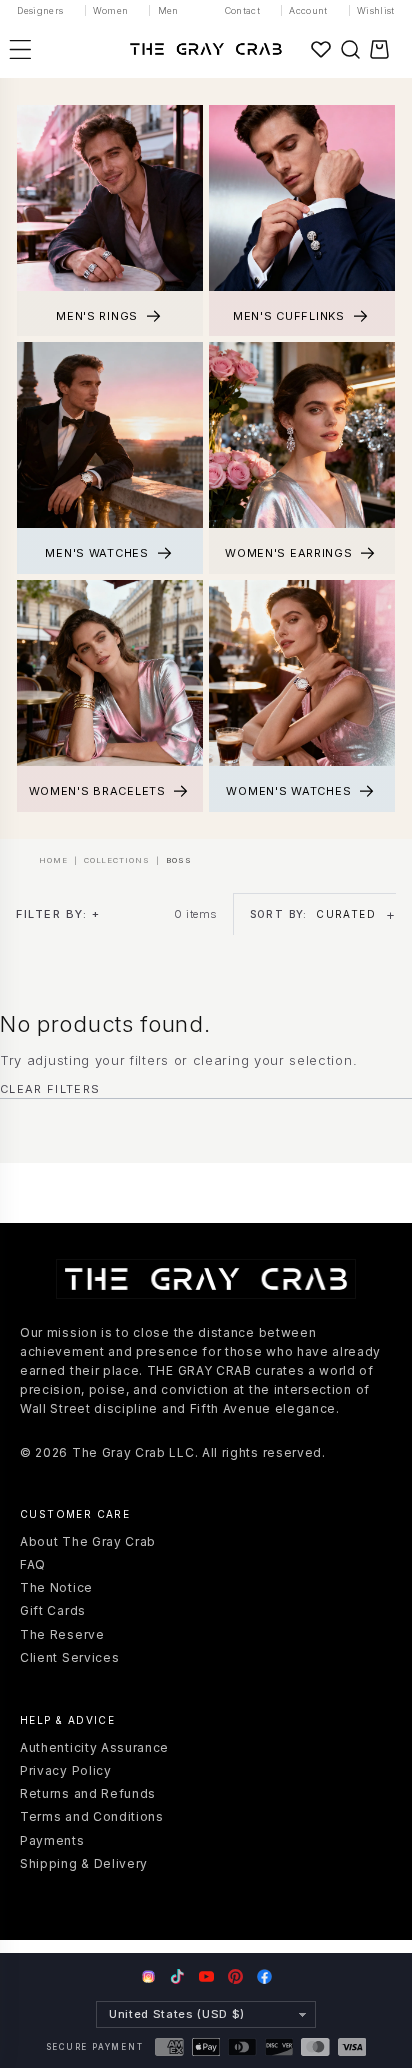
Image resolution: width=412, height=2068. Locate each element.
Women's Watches (288, 791)
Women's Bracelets (97, 791)
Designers (40, 10)
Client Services (69, 1657)
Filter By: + (58, 914)
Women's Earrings (289, 553)
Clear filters (50, 1089)
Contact (243, 10)
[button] (350, 49)
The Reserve (62, 1634)
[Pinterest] (235, 1976)
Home (53, 861)
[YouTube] (206, 1976)
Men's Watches (96, 553)
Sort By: (313, 914)
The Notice (56, 1587)
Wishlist (376, 10)
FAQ (33, 1564)
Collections (117, 861)
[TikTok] (177, 1976)
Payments (52, 1840)
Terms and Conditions (92, 1816)
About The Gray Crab (88, 1541)
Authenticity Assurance (94, 1747)
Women (111, 10)
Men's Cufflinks (289, 316)
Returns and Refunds (88, 1793)
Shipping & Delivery (84, 1863)
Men (168, 10)
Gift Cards (53, 1610)
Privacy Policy (66, 1770)
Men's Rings (97, 316)
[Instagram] (148, 1978)
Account (308, 10)
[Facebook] (264, 1976)
